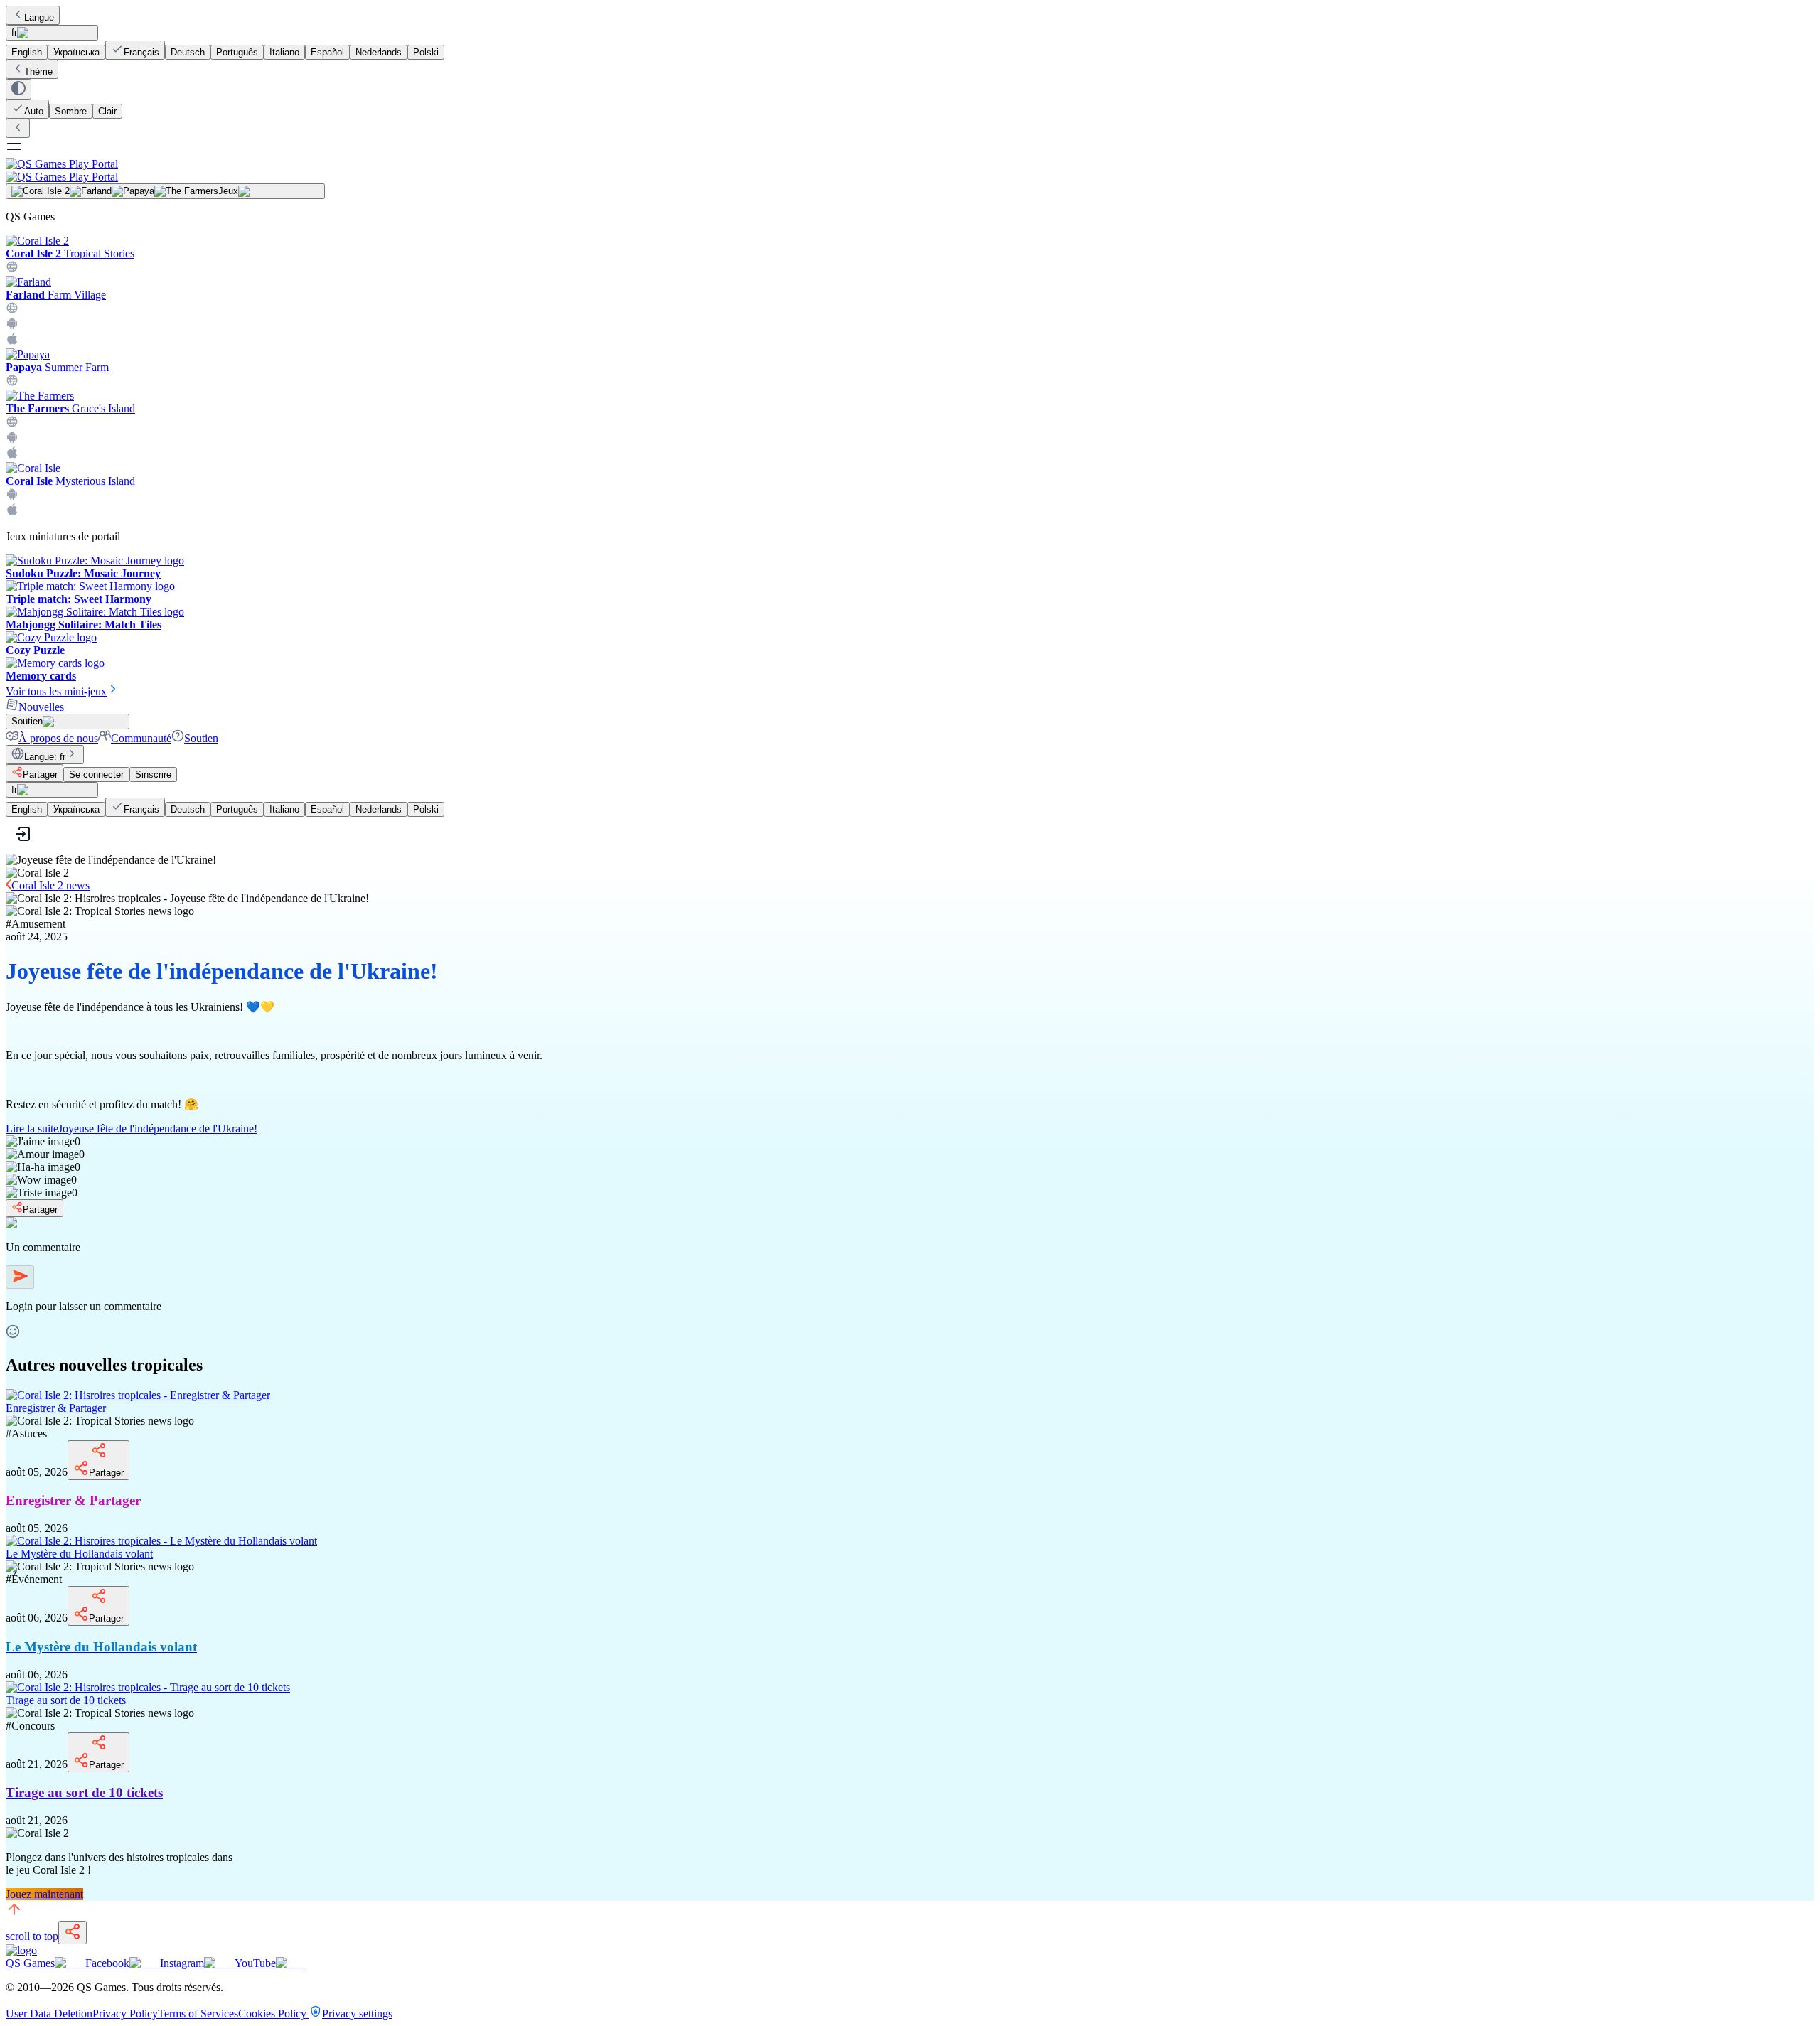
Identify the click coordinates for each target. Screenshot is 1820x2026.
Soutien (201, 738)
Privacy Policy (125, 2014)
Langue (39, 17)
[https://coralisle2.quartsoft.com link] (12, 269)
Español (327, 52)
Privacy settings (357, 2014)
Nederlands (379, 52)
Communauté (141, 738)
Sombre (71, 111)
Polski (426, 52)
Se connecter (96, 775)
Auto (34, 111)
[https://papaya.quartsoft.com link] (12, 383)
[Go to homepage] (910, 170)
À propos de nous (58, 738)
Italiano (284, 52)
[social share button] (73, 1933)
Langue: (45, 757)
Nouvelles (41, 707)
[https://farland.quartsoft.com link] (12, 310)
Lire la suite (132, 1129)
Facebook (107, 1963)
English (27, 52)
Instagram (182, 1963)
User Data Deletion (49, 2014)
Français (141, 52)
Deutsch (188, 52)
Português (237, 52)
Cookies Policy (274, 2014)
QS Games (30, 1963)
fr (14, 32)
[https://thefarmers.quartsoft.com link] (12, 424)
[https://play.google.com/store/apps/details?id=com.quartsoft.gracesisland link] (12, 440)
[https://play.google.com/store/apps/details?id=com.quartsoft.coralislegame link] (12, 497)
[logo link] (21, 1950)
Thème (38, 71)
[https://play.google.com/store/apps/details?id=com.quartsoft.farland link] (12, 326)
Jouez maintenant (44, 1894)
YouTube (255, 1963)
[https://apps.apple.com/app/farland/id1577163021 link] (12, 342)
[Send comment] (20, 1277)
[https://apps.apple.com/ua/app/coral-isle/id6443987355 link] (12, 512)
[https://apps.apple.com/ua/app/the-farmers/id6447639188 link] (12, 455)
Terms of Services (198, 2014)
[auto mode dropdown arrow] (18, 89)
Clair (107, 111)
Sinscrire (153, 775)
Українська (76, 52)
